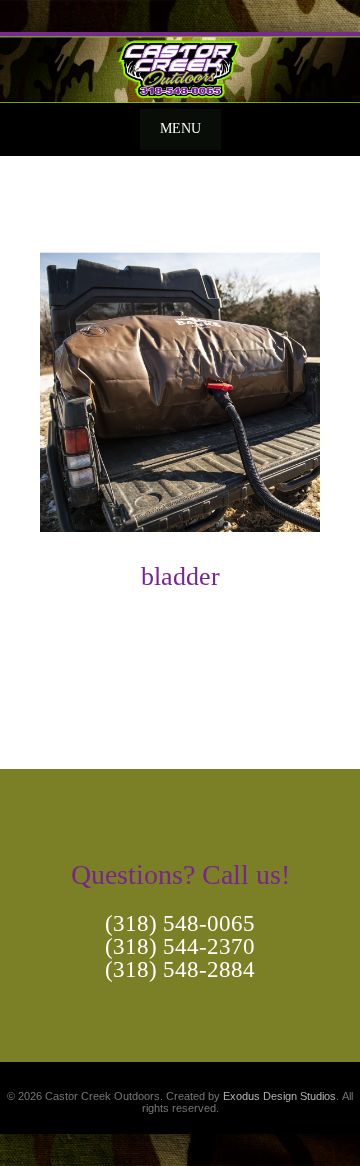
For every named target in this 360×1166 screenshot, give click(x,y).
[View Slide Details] (180, 67)
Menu (180, 128)
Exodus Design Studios (279, 1096)
